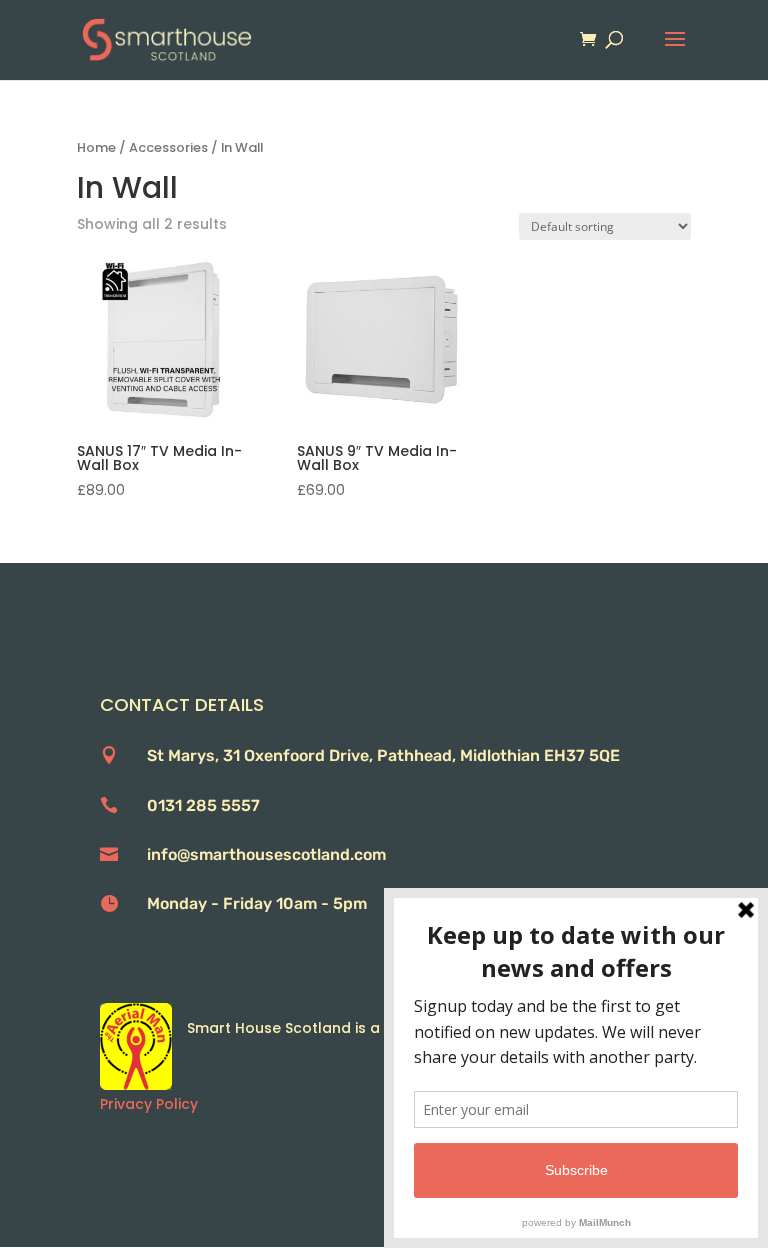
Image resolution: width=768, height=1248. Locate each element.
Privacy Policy (149, 1104)
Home (96, 147)
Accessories (168, 147)
